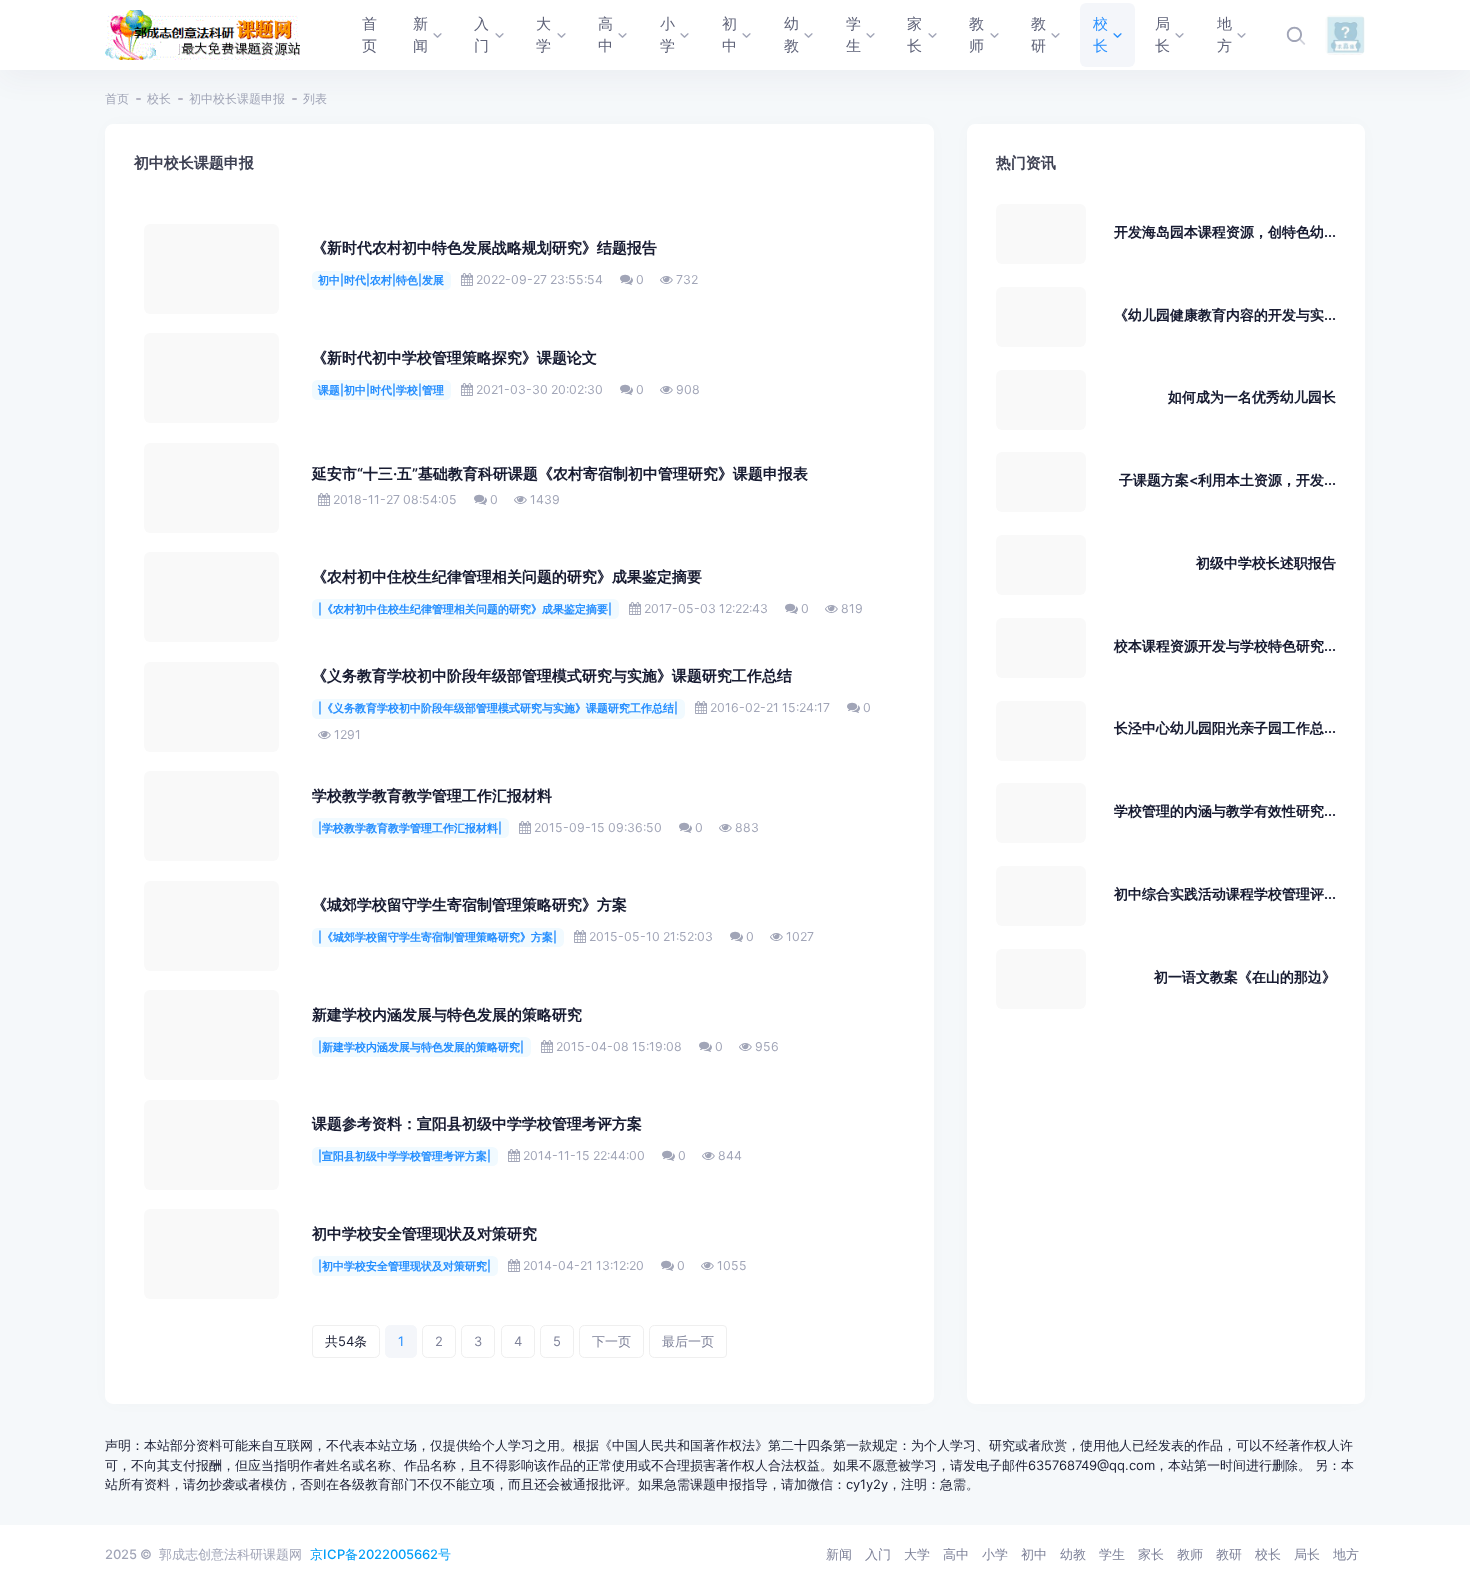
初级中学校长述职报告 (1266, 562)
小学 (995, 1554)
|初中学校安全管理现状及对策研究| (404, 1266)
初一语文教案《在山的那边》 (1245, 976)
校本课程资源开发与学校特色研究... (1225, 645)
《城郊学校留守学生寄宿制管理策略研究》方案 (469, 905)
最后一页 (688, 1341)
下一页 (611, 1341)
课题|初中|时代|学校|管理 (381, 390)
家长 (1151, 1554)
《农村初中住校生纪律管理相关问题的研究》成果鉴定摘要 (507, 577)
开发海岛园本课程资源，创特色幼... (1225, 231)
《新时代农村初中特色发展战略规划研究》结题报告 (484, 248)
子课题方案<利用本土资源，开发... (1227, 479)
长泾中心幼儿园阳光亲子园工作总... (1225, 727)
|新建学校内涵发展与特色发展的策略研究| (421, 1047)
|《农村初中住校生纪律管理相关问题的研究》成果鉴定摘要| (465, 609)
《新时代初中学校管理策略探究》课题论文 (454, 358)
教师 (1190, 1554)
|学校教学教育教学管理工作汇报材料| (410, 828)
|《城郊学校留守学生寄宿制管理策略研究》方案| (437, 937)
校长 (159, 98)
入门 (878, 1554)
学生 (1112, 1554)
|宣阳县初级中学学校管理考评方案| (404, 1156)
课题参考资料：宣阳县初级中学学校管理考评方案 (477, 1124)
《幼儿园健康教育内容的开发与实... (1225, 314)
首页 (117, 98)
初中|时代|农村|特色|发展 (381, 280)
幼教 (1073, 1554)
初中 (1034, 1554)
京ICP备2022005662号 (380, 1554)
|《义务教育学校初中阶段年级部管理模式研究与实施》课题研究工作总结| (498, 708)
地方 (1346, 1554)
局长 (1307, 1554)
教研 (1229, 1554)
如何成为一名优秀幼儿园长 (1252, 396)
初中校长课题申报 (237, 98)
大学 (917, 1554)
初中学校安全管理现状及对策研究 (424, 1234)
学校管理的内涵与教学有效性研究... (1225, 810)
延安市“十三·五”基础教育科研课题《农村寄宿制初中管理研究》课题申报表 (560, 474)
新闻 (839, 1554)
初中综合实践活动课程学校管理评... (1225, 893)
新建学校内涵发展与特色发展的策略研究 (447, 1015)
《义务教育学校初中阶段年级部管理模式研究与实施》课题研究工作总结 (552, 676)
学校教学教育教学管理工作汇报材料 (432, 796)
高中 (956, 1554)
